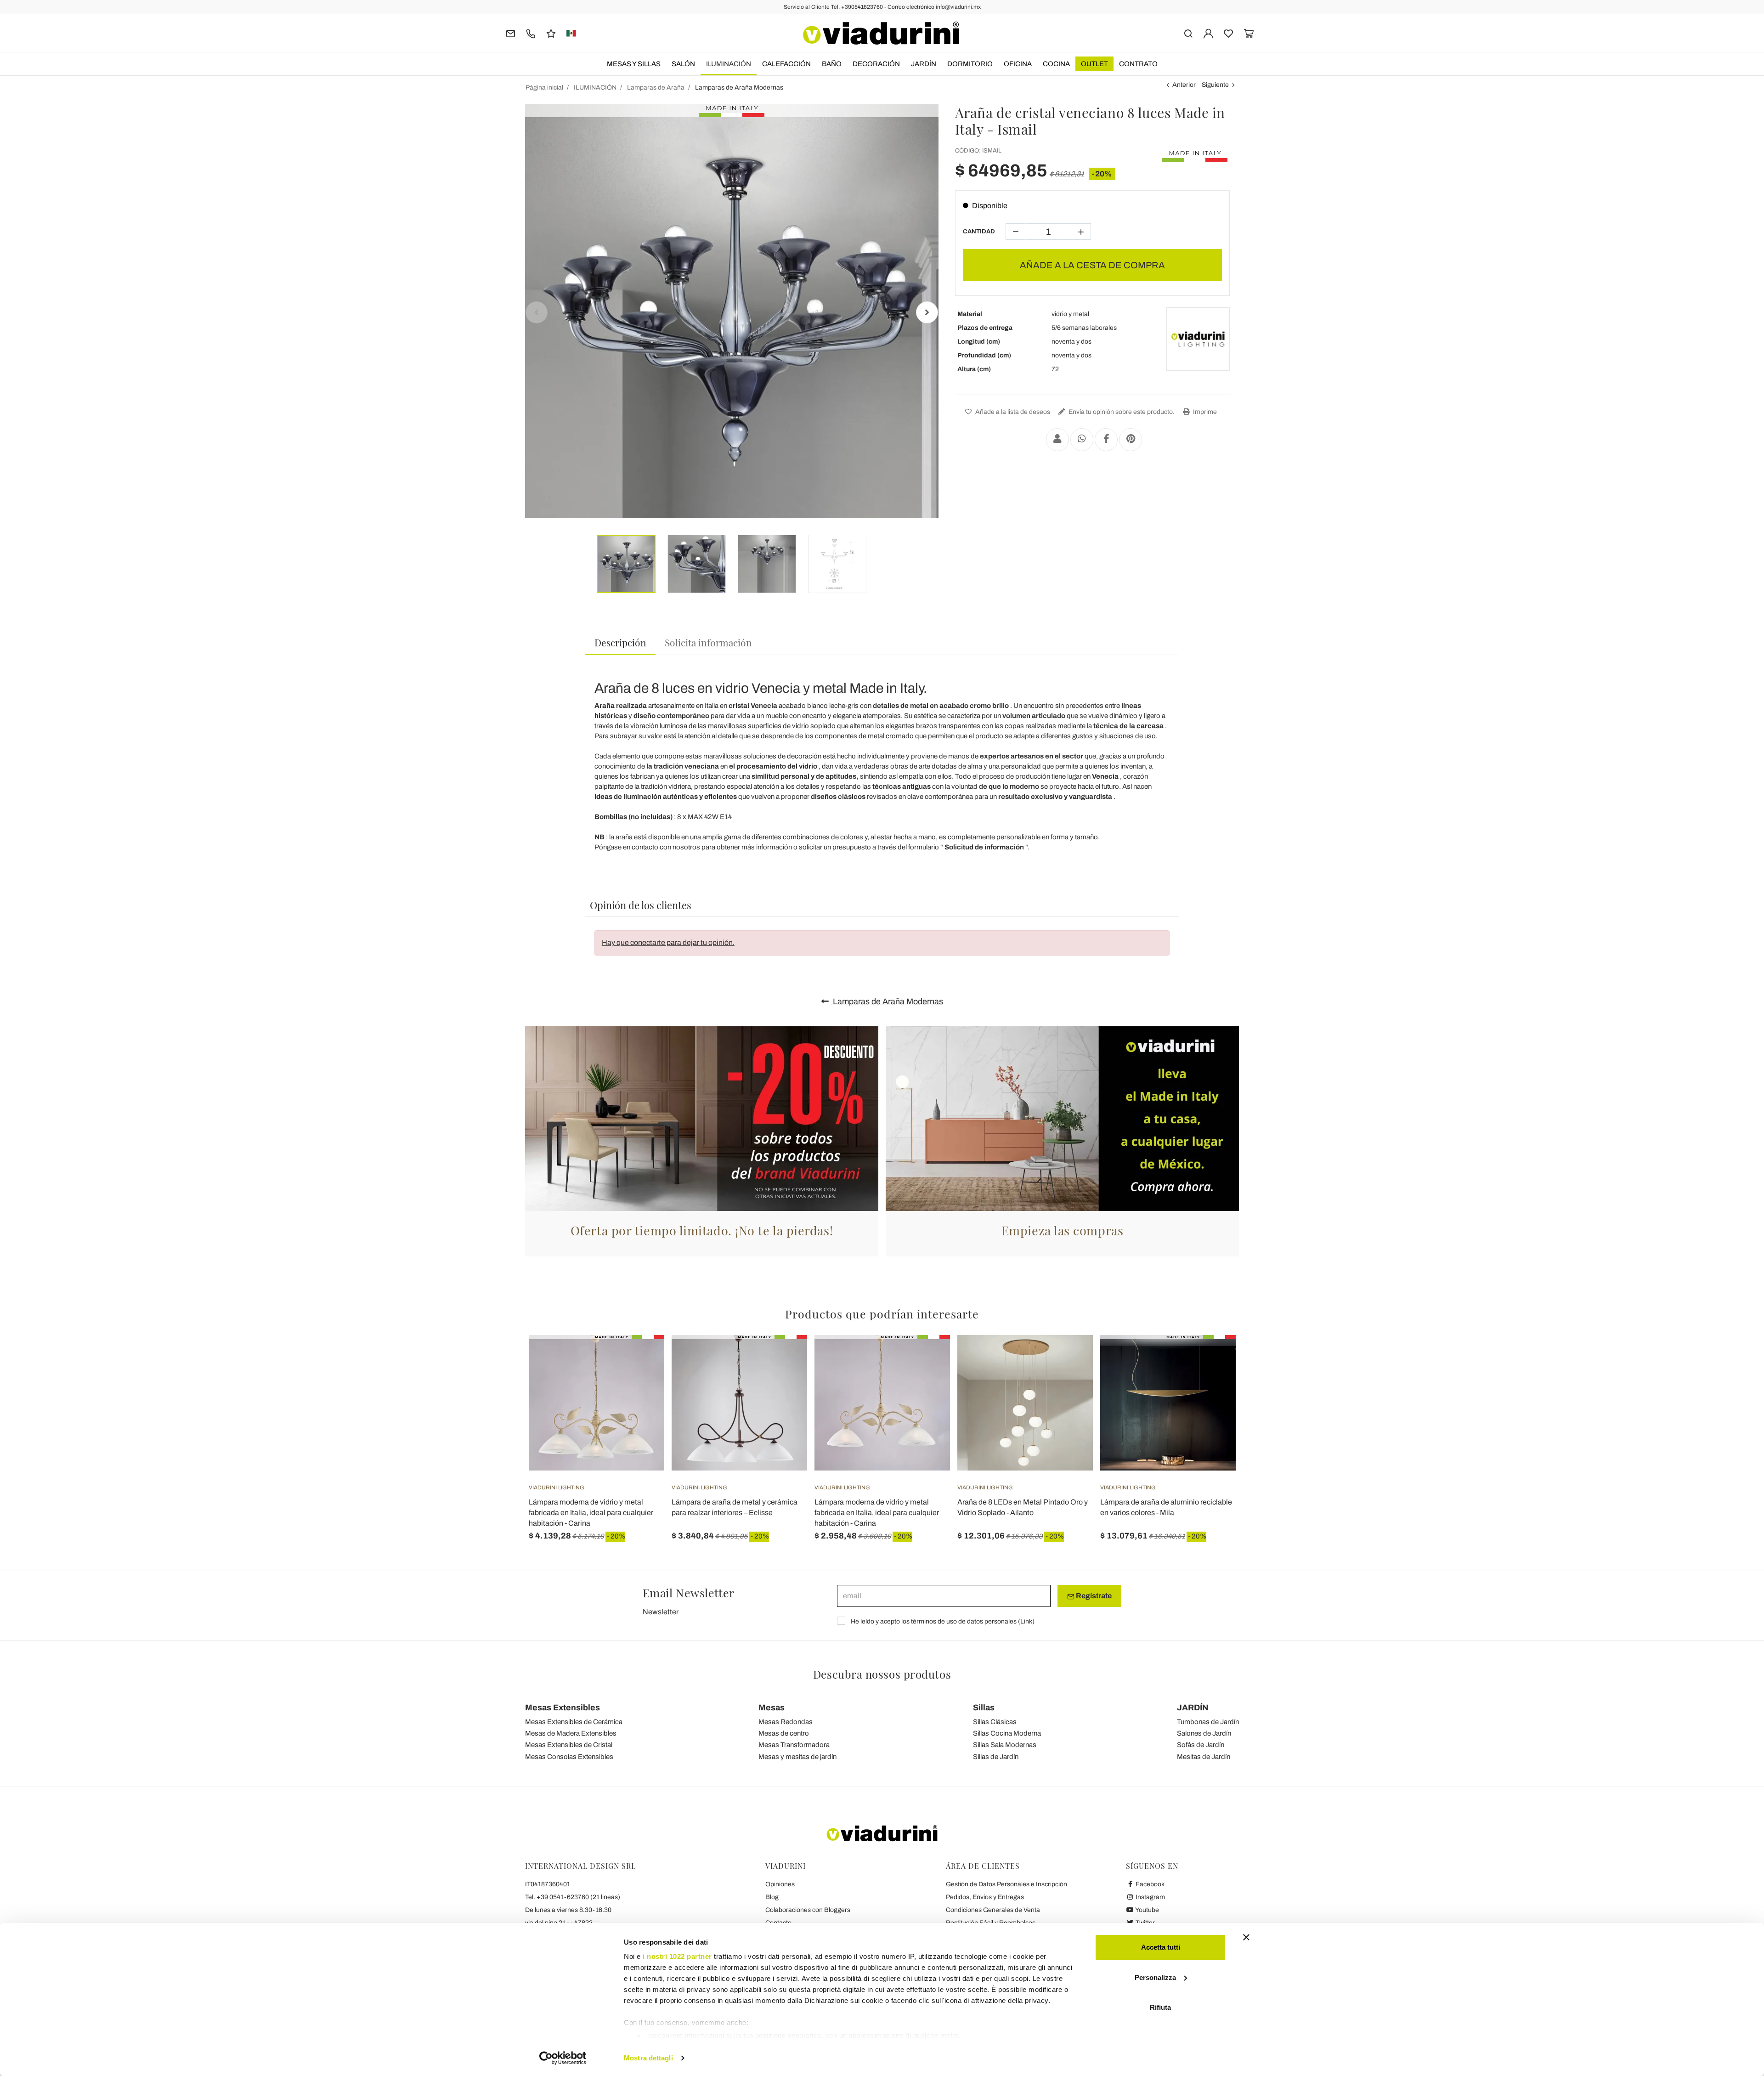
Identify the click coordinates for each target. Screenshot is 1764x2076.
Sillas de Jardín (996, 1757)
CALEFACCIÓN (786, 64)
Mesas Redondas (786, 1722)
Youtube (1147, 1910)
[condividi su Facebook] (1106, 440)
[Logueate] (1208, 33)
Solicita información (708, 642)
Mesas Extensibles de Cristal (569, 1745)
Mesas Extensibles (563, 1708)
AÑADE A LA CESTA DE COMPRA (1092, 265)
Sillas (984, 1708)
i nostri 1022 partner (677, 1956)
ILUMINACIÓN (729, 64)
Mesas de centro (784, 1733)
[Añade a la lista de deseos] (641, 1380)
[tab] (620, 643)
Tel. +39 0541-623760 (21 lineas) (573, 1897)
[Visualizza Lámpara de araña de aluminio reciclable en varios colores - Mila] (1212, 1358)
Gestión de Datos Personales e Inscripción (1006, 1884)
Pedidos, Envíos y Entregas (985, 1897)
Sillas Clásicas (995, 1722)
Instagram (1150, 1897)
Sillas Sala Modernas (1005, 1745)
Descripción (620, 642)
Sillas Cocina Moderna (1007, 1733)
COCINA (1056, 64)
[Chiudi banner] (1246, 1937)
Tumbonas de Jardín (1208, 1722)
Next (927, 312)
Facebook (1149, 1884)
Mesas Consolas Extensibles (569, 1757)
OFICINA (1018, 64)
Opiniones (780, 1884)
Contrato (1138, 64)
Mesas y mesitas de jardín (797, 1757)
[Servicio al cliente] (531, 33)
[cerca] (1188, 33)
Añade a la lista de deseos (1012, 412)
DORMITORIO (970, 64)
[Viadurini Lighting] (1198, 339)
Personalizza (1155, 1977)
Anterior (1184, 85)
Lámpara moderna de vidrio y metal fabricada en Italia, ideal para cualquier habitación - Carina (591, 1513)
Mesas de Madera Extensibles (571, 1733)
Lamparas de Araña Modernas (887, 1001)
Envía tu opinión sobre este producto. (1121, 412)
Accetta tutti (1161, 1947)
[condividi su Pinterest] (1131, 440)
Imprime (1204, 412)
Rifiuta (1160, 2007)
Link (1026, 1621)
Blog (772, 1897)
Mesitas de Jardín (1204, 1757)
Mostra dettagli (648, 2058)
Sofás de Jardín (1201, 1745)
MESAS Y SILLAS (634, 64)
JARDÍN (924, 64)
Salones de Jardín (1204, 1733)
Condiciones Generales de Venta (993, 1910)
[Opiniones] (551, 33)
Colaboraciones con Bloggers (808, 1910)
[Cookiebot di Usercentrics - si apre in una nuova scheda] (563, 2058)
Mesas (772, 1708)
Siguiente (1215, 85)
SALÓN (683, 64)
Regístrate (1093, 1596)
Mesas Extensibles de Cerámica (574, 1722)
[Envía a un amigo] (1057, 440)
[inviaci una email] (511, 33)
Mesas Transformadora (794, 1745)
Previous (537, 312)
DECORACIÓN (876, 64)
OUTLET (1094, 64)
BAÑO (832, 64)
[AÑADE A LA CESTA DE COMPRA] (1069, 1358)
